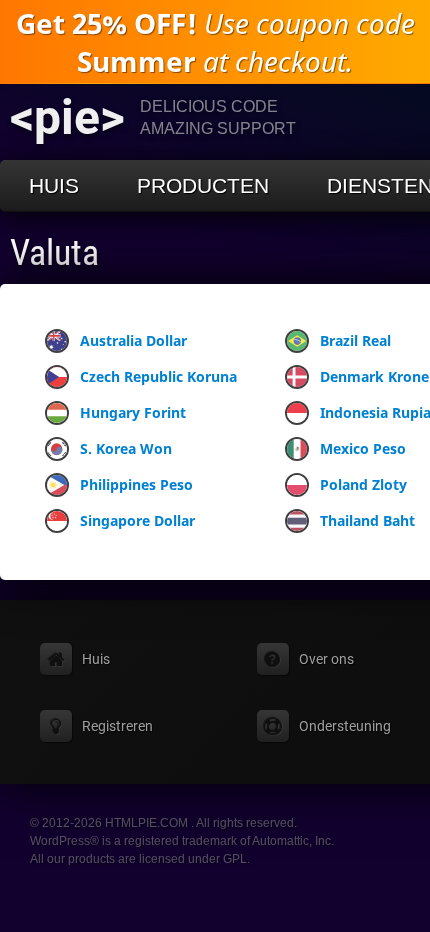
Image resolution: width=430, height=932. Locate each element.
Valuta (54, 253)
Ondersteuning (345, 726)
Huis (54, 185)
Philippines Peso (136, 484)
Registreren (117, 726)
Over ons (326, 659)
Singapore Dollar (137, 520)
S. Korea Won (126, 448)
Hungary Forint (133, 412)
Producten (203, 185)
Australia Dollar (133, 340)
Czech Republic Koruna (158, 376)
